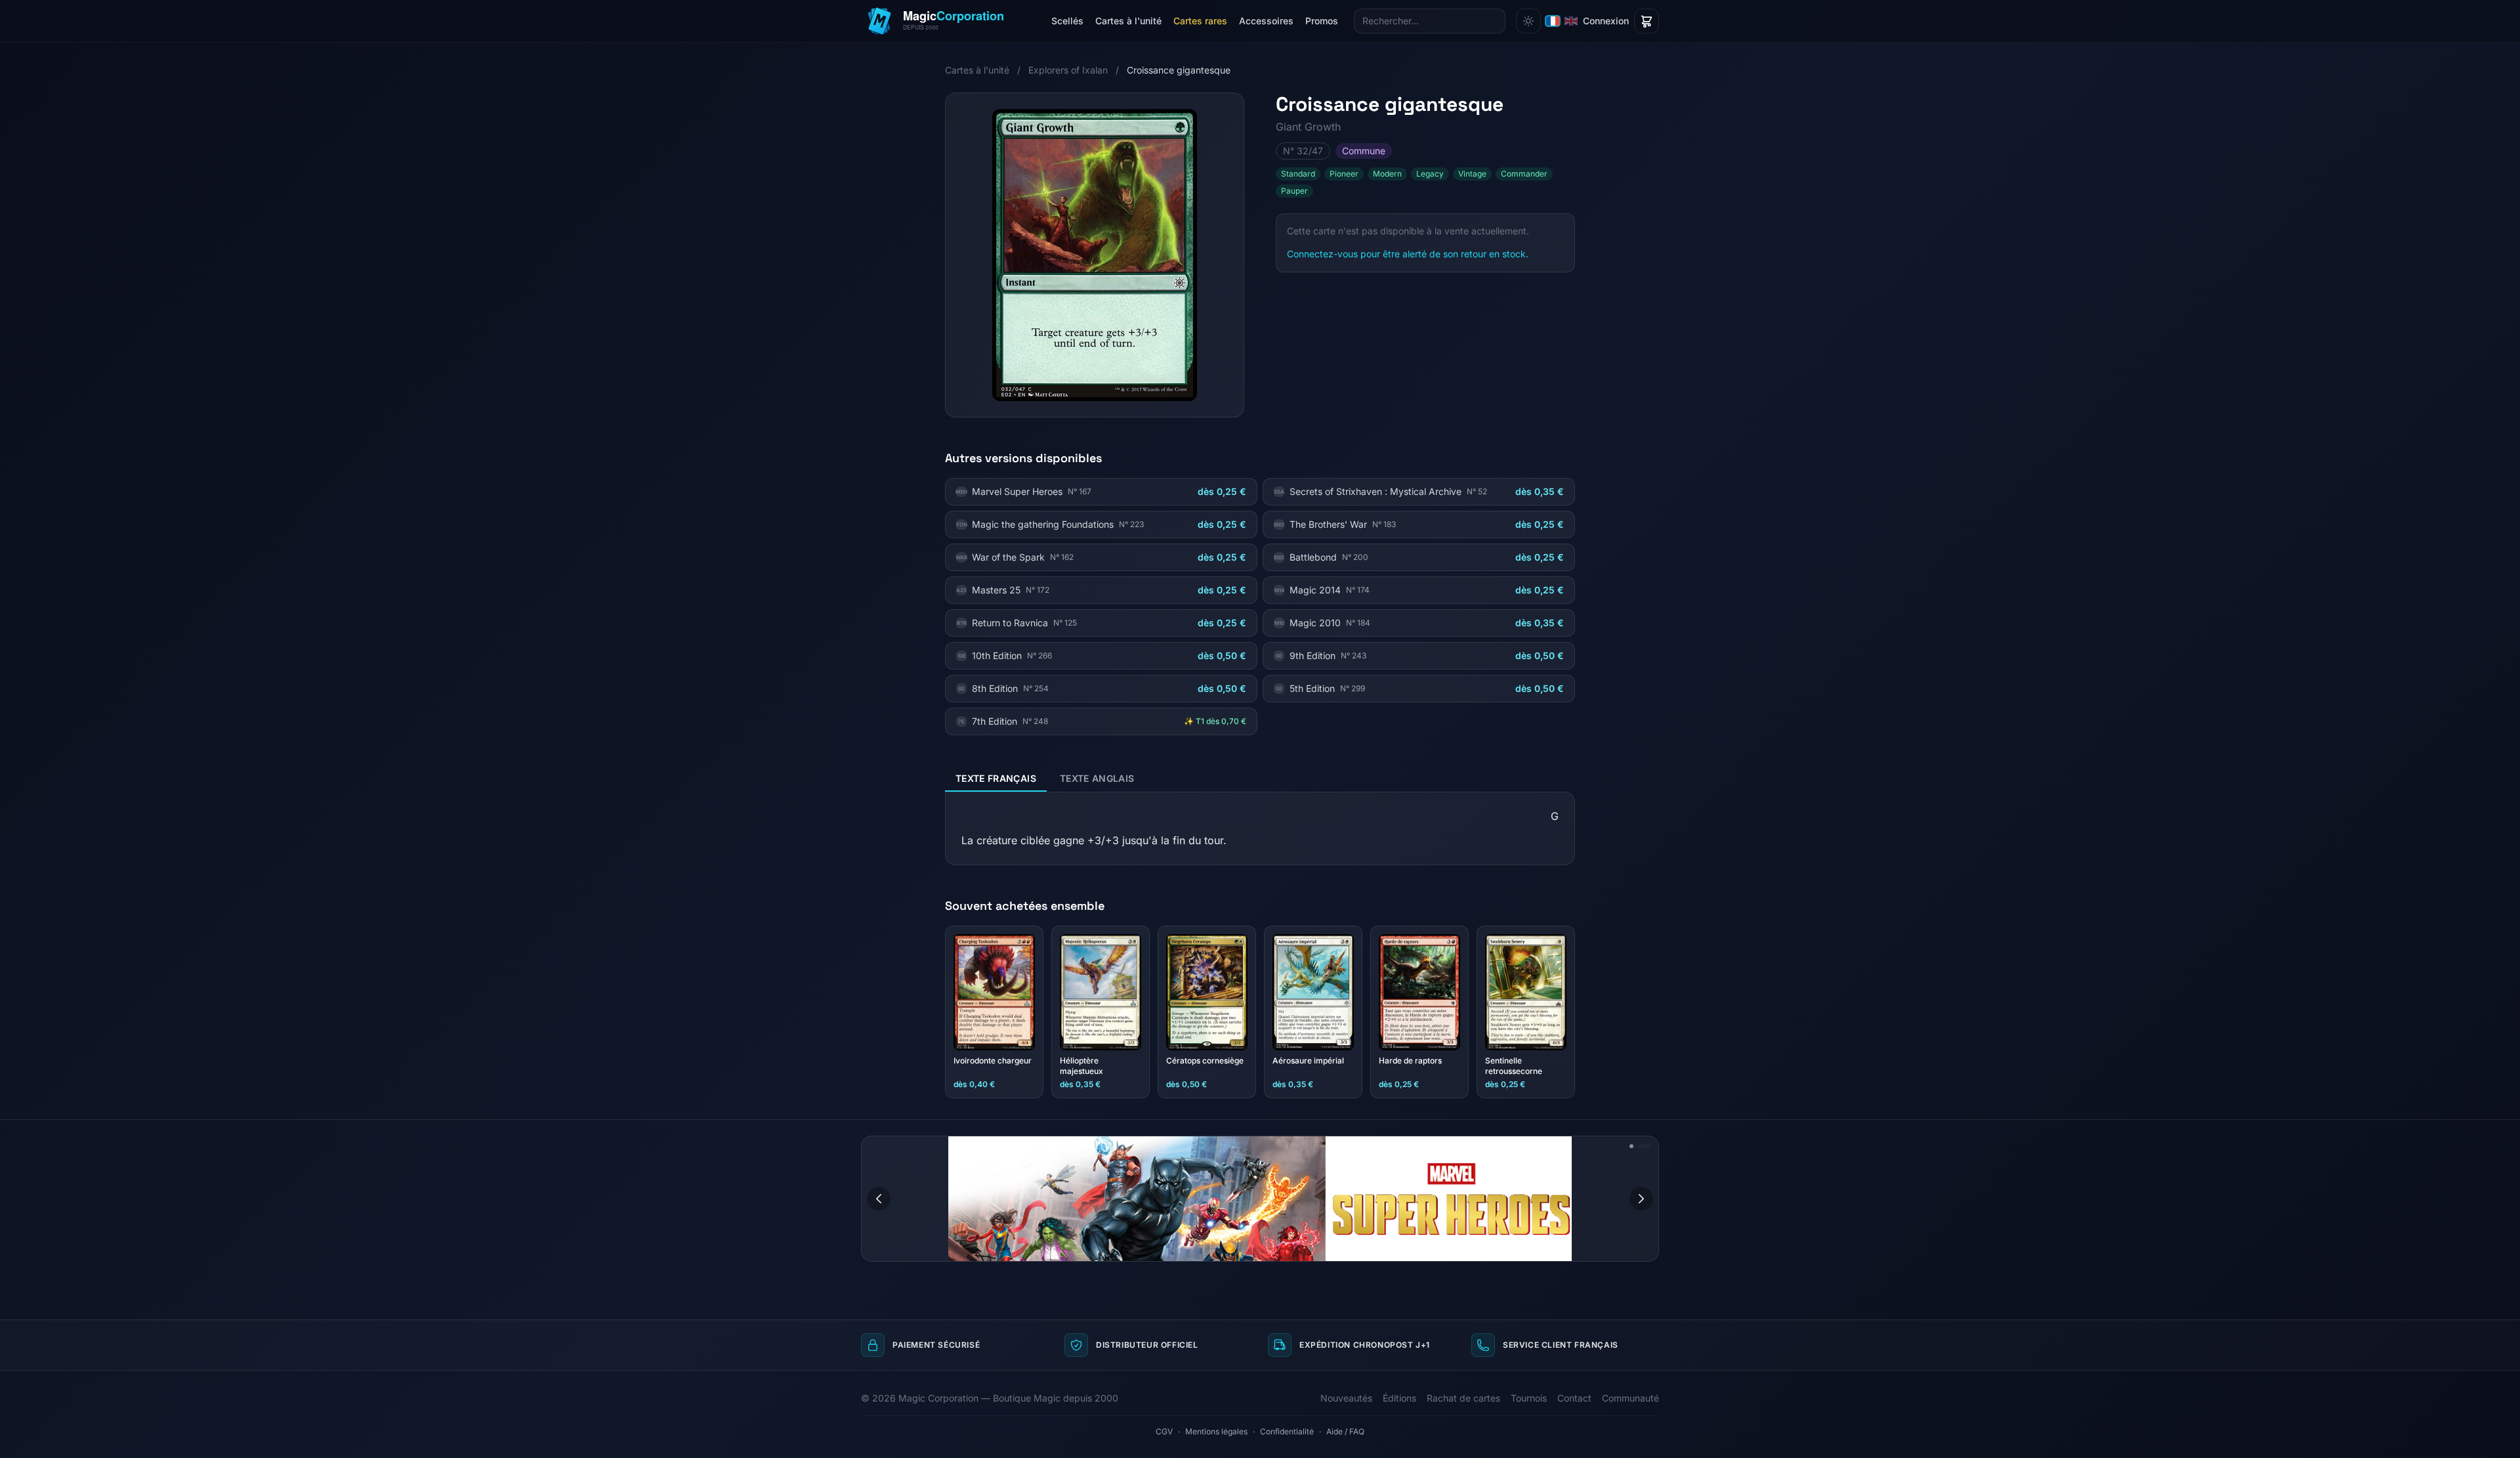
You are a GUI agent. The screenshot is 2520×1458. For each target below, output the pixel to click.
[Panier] (1647, 21)
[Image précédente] (879, 1199)
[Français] (1553, 21)
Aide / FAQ (1345, 1431)
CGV (1164, 1431)
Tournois (1529, 1398)
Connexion (1606, 21)
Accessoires (1266, 21)
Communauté (1630, 1398)
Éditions (1399, 1398)
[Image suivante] (1641, 1199)
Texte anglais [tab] (1097, 778)
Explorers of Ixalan (1068, 70)
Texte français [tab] (996, 778)
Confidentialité (1287, 1431)
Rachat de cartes (1463, 1398)
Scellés (1067, 21)
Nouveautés (1346, 1398)
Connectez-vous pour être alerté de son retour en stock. (1408, 254)
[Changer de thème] (1528, 21)
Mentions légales (1216, 1431)
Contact (1574, 1398)
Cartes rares (1200, 21)
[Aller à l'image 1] (1636, 1146)
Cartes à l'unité (1128, 21)
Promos (1322, 21)
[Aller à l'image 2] (1648, 1146)
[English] (1571, 21)
